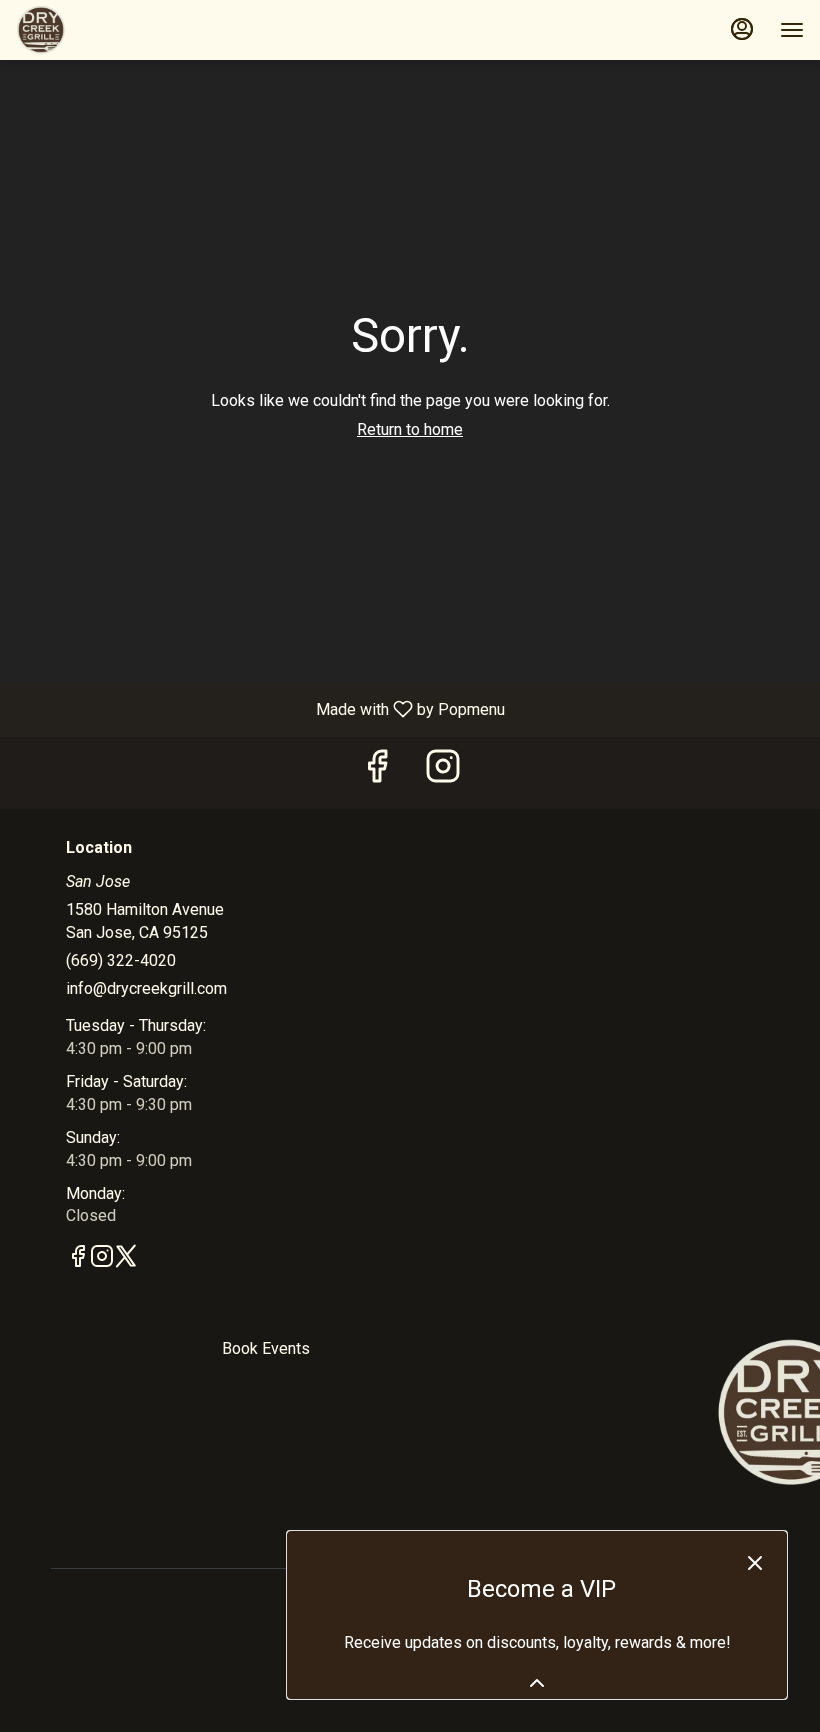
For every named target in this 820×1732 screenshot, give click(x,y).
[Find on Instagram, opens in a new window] (443, 772)
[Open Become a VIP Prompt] (537, 1683)
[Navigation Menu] (792, 30)
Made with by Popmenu (260, 708)
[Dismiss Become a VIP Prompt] (755, 1563)
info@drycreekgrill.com (146, 988)
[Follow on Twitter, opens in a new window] (126, 1260)
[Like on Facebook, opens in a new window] (377, 772)
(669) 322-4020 (121, 960)
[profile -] (742, 29)
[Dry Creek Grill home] (106, 30)
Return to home (410, 429)
